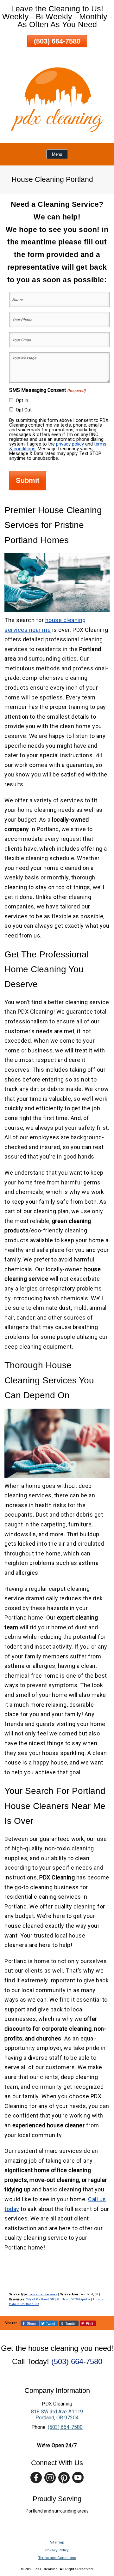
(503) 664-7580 (57, 41)
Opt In (22, 400)
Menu (57, 154)
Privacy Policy (57, 2550)
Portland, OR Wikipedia (73, 2299)
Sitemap (57, 2542)
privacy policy (70, 444)
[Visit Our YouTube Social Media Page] (78, 2478)
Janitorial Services (43, 2294)
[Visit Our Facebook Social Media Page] (36, 2478)
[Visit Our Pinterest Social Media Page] (64, 2478)
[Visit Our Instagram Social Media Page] (50, 2478)
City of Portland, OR (40, 2299)
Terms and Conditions (57, 2558)
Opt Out (24, 410)
